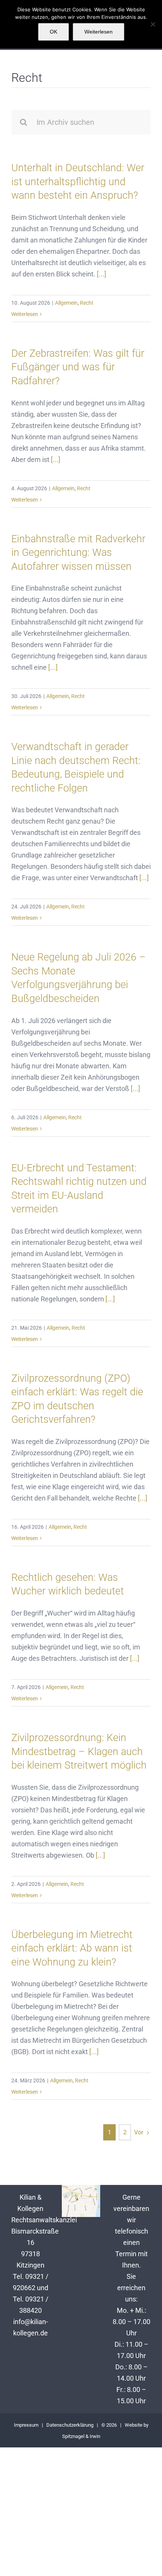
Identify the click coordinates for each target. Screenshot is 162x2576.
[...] (101, 274)
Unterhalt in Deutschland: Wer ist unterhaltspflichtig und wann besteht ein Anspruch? (78, 182)
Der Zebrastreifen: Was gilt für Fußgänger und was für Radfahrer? (78, 367)
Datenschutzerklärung (70, 2425)
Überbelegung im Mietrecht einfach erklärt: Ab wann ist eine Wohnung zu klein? (72, 1948)
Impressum (26, 2425)
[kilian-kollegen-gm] (81, 2188)
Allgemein (66, 303)
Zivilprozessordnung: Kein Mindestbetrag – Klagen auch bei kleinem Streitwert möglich (79, 1751)
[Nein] (153, 24)
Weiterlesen (25, 314)
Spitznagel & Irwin (81, 2436)
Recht (87, 303)
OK (53, 32)
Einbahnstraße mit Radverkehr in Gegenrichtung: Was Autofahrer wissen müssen (78, 553)
